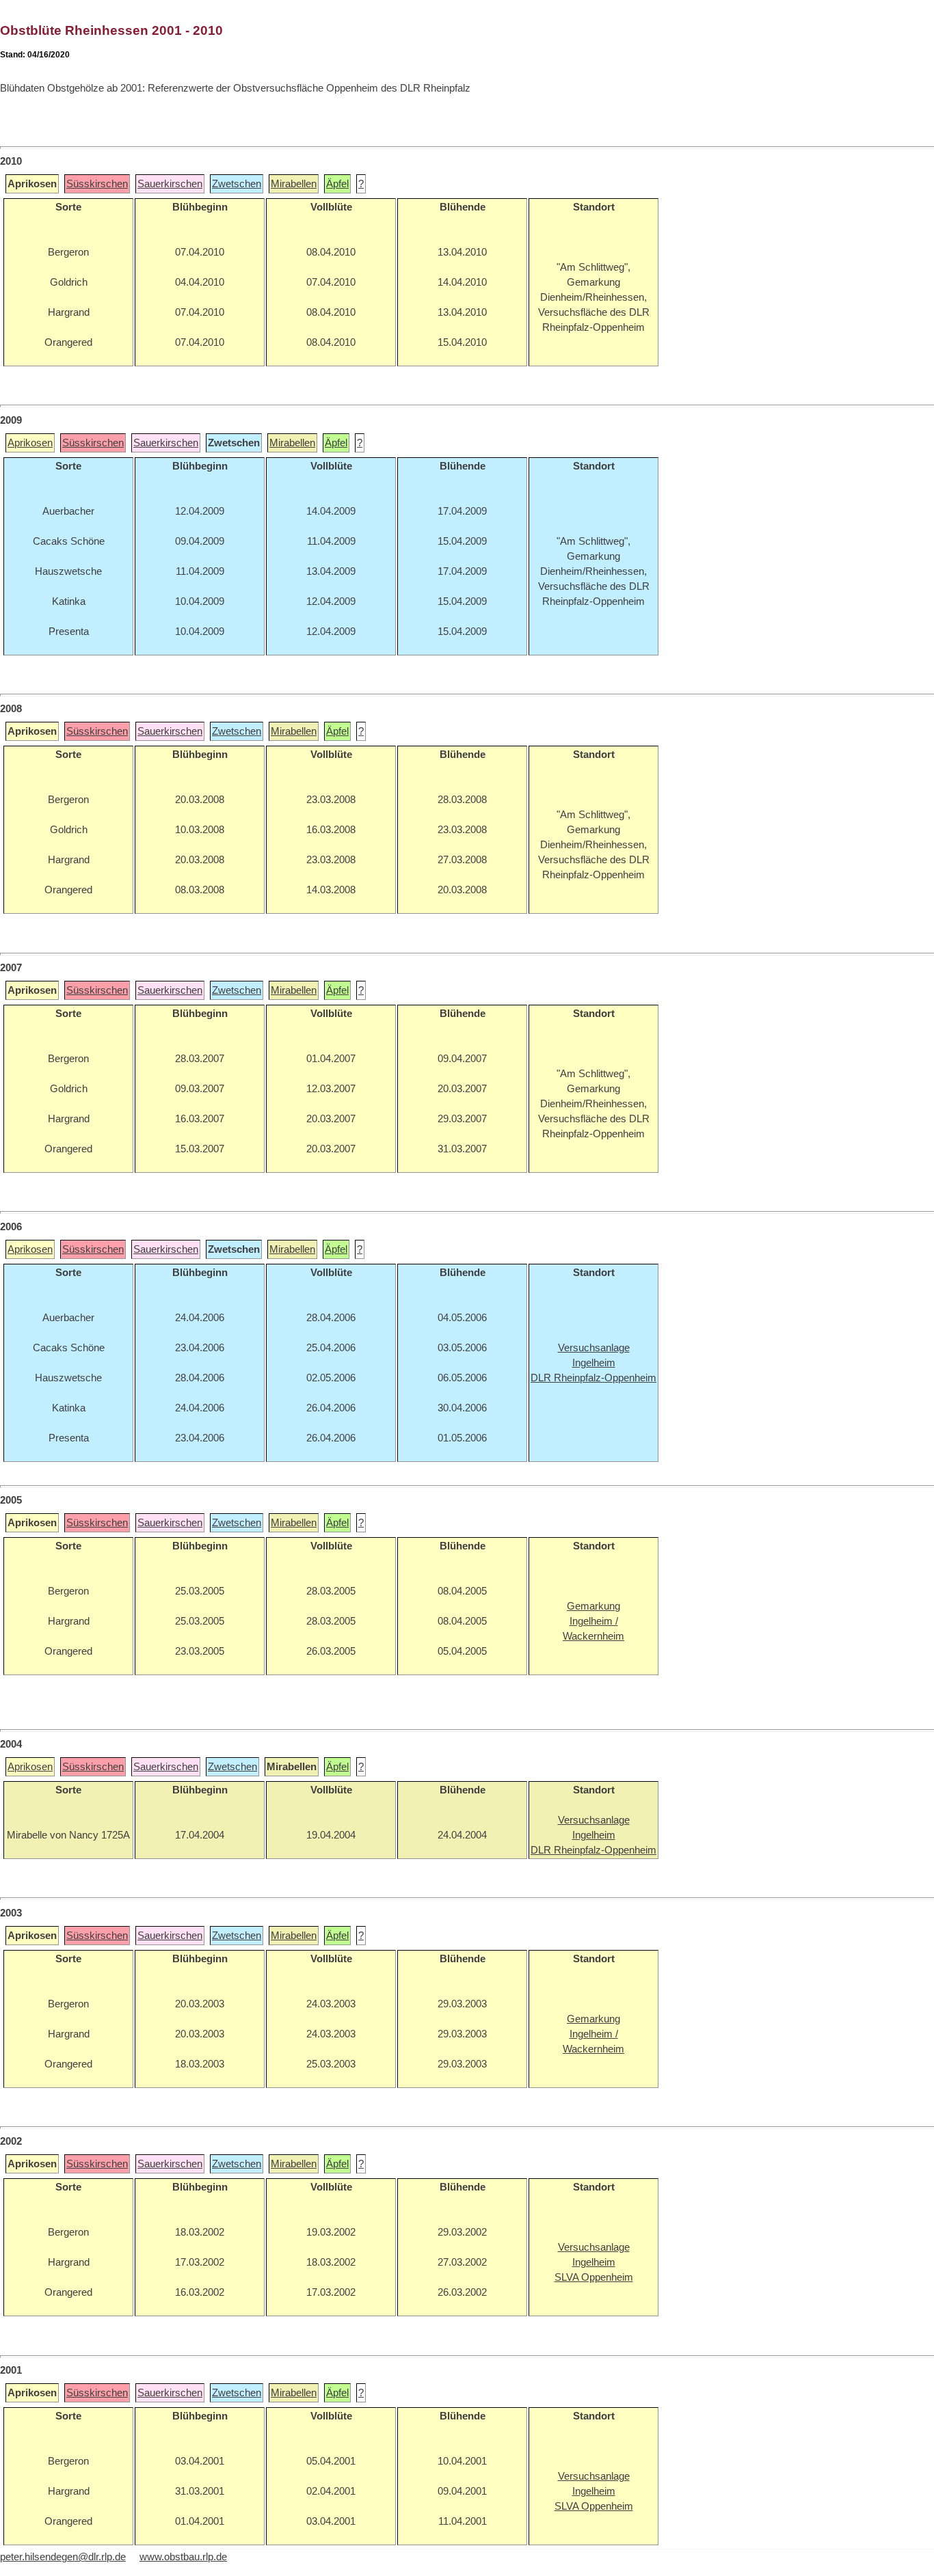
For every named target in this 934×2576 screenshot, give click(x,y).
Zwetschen (237, 184)
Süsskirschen (97, 184)
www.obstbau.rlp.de (183, 2557)
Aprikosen (30, 443)
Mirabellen (294, 184)
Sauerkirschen (170, 184)
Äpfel (337, 184)
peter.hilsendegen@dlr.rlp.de (63, 2557)
